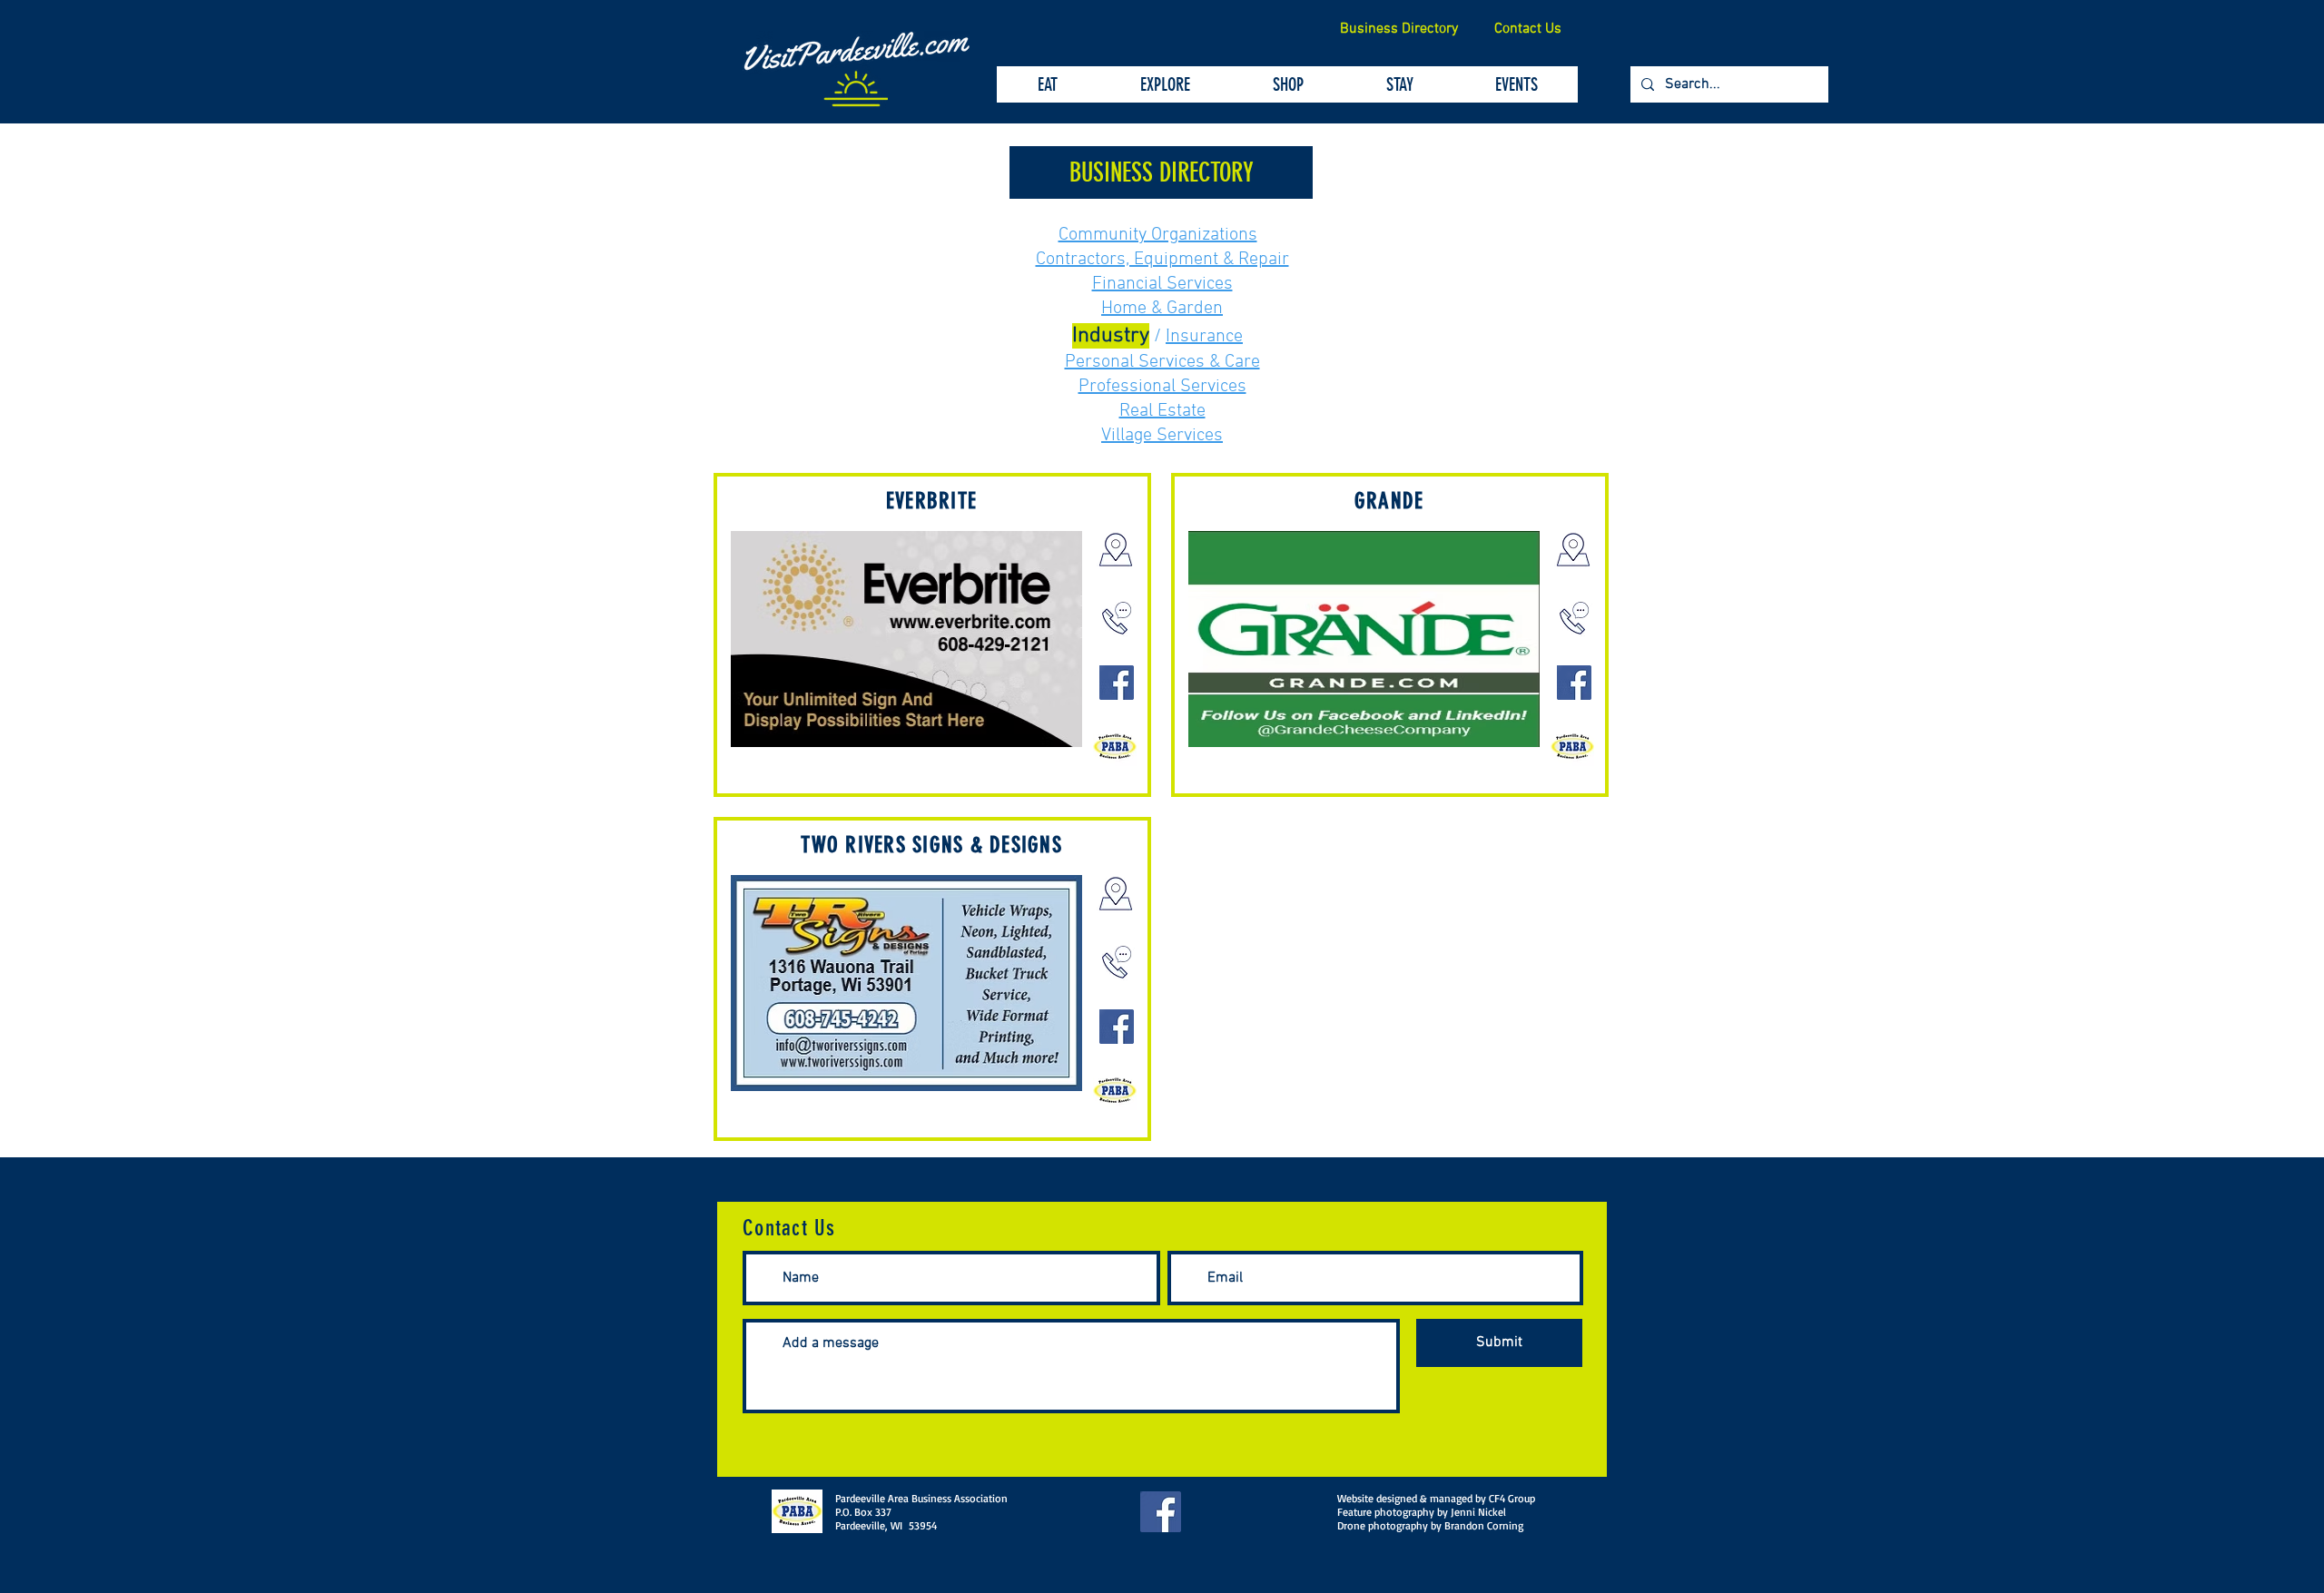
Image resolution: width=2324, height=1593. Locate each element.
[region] (932, 635)
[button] (1161, 172)
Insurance (1204, 337)
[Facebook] (1117, 683)
